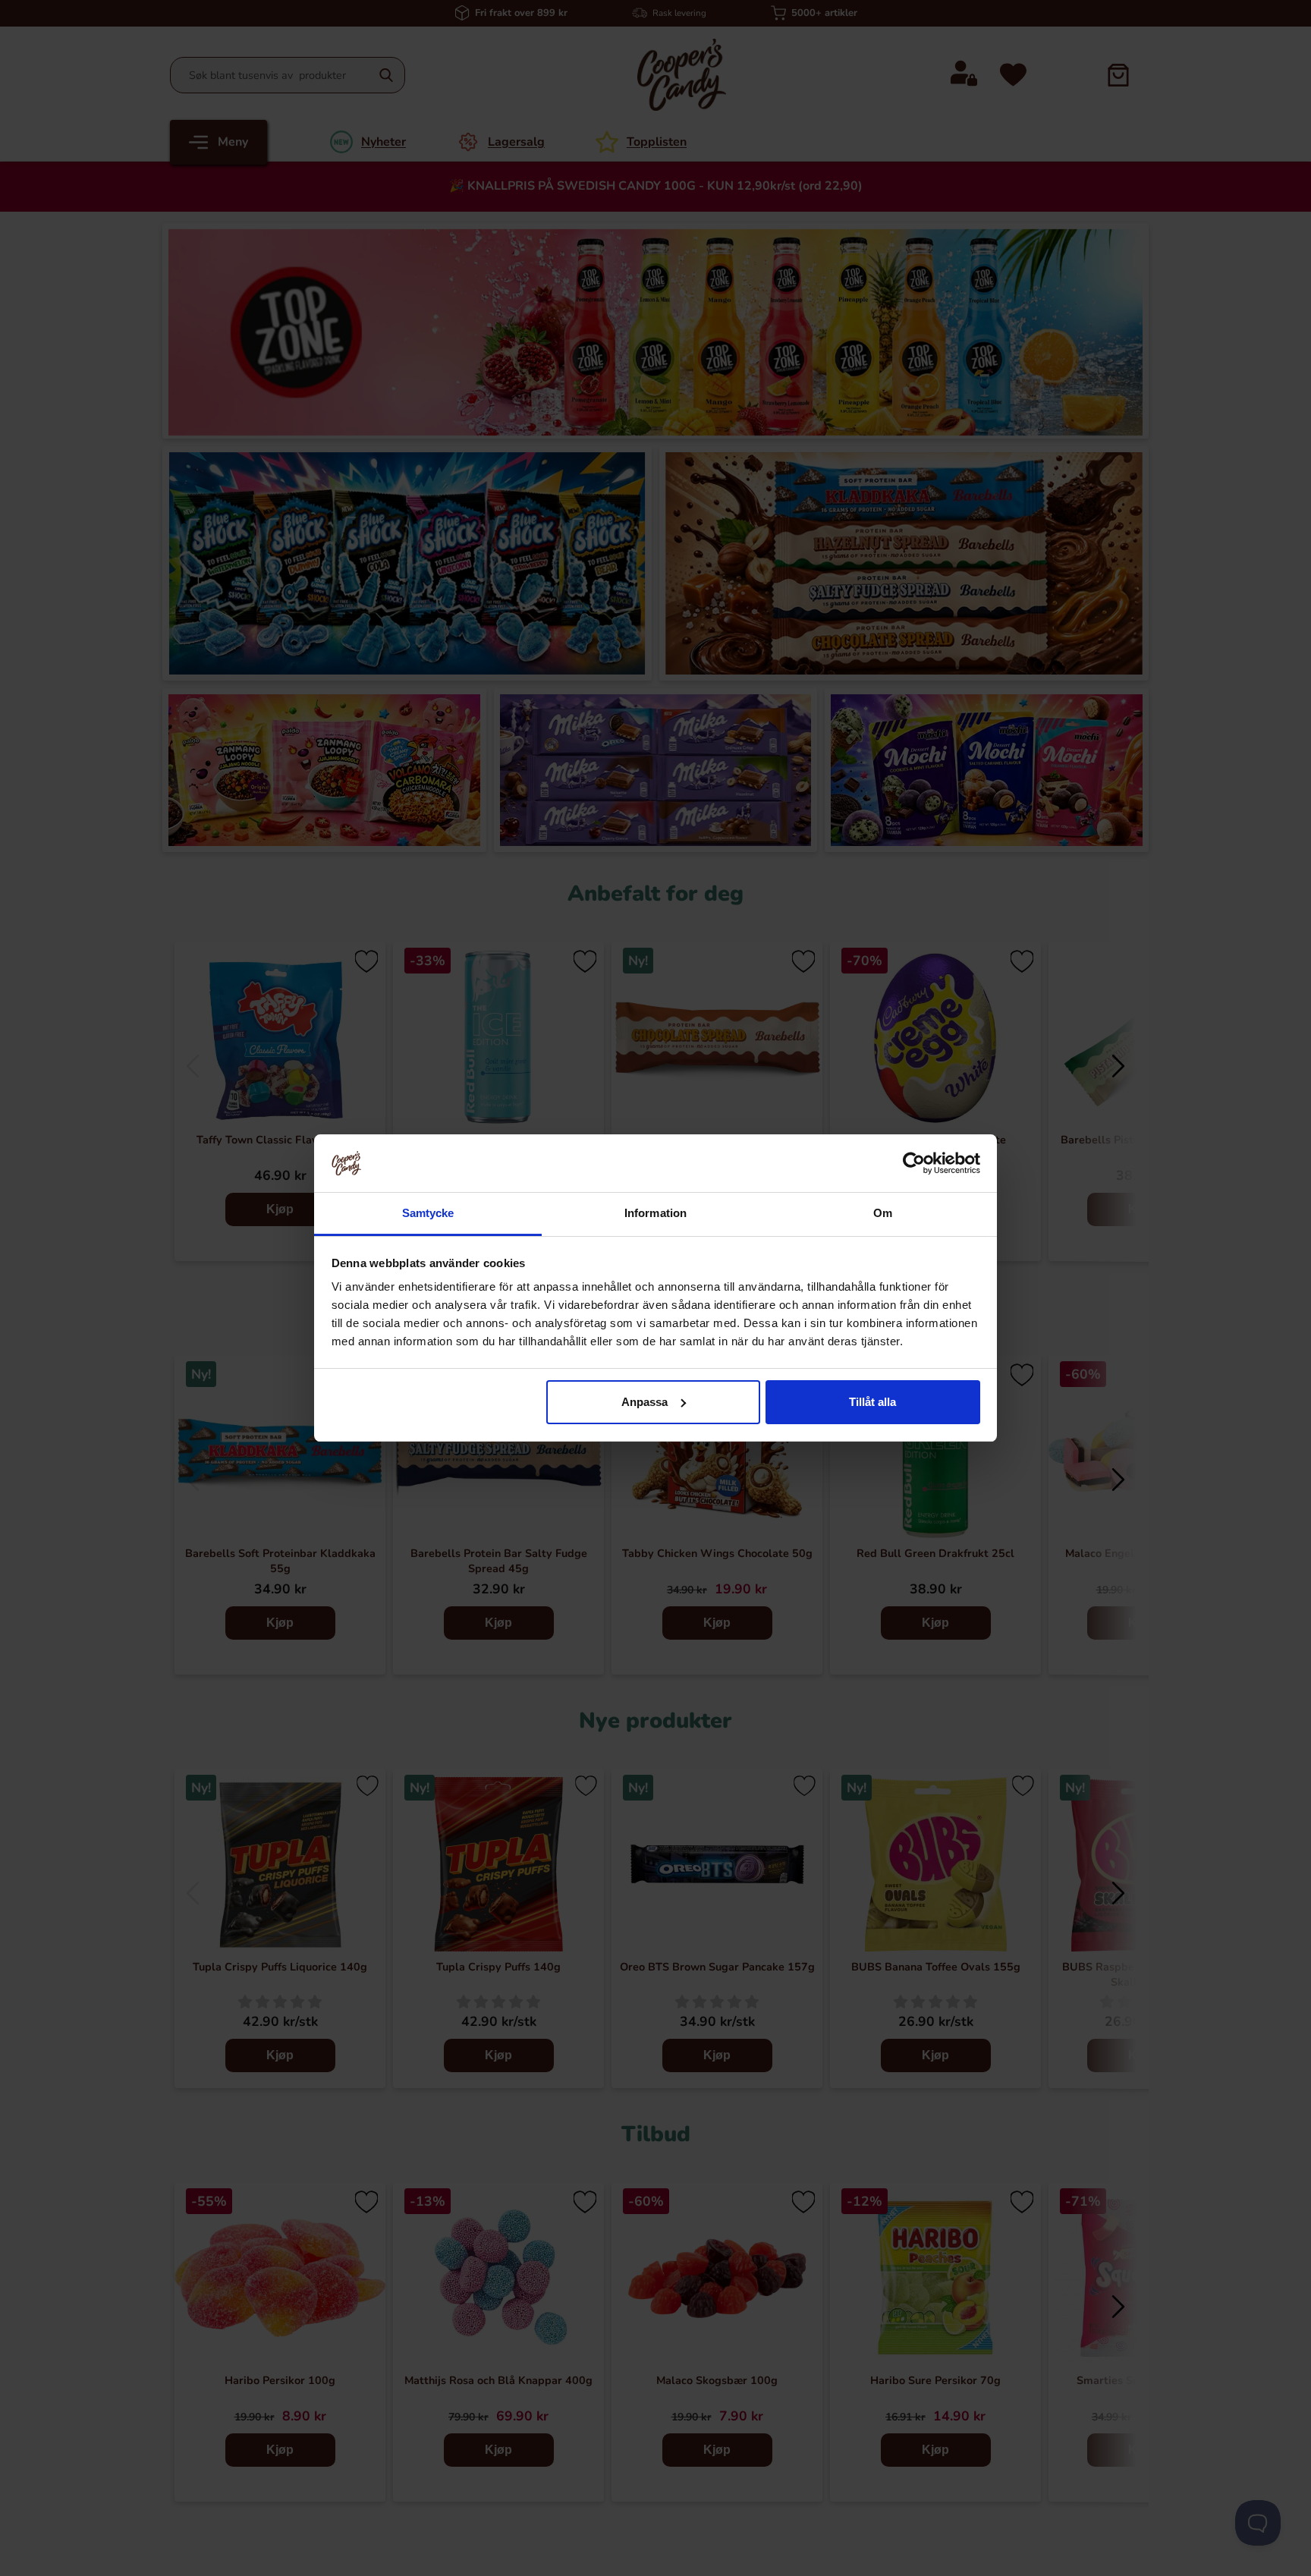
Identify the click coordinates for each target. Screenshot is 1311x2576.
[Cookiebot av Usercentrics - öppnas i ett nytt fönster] (914, 1163)
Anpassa (644, 1402)
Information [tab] (655, 1213)
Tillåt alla (872, 1402)
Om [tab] (883, 1213)
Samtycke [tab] (428, 1213)
